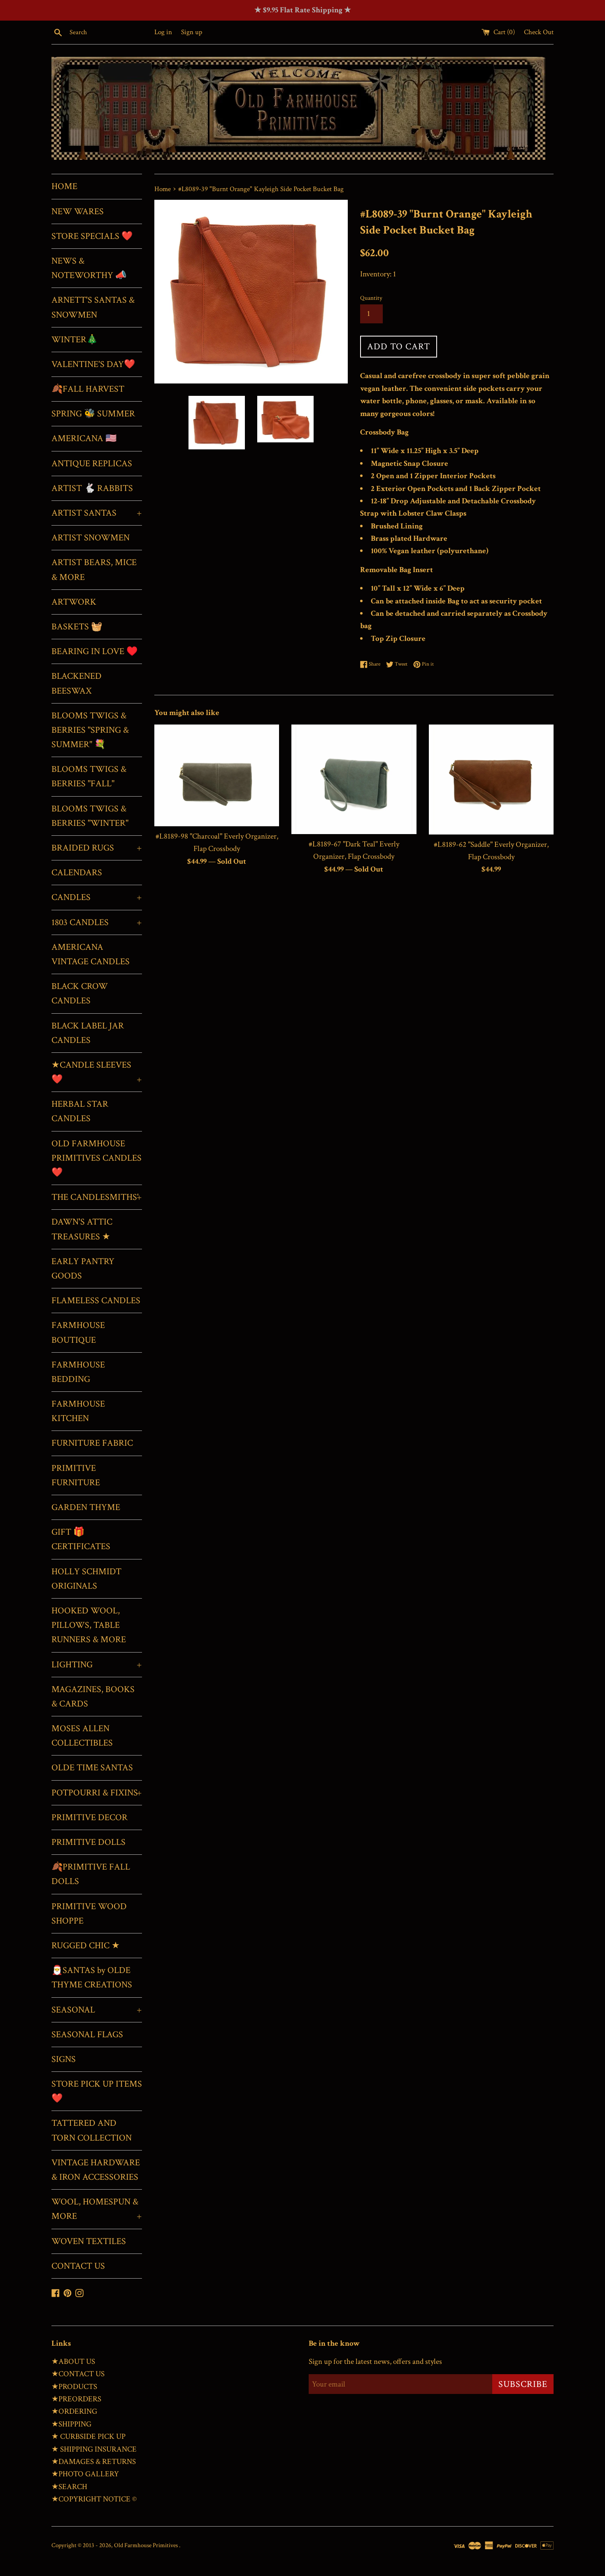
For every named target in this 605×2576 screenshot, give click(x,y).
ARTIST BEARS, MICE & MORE (94, 570)
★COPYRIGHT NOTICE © (94, 2499)
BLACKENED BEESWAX (77, 683)
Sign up (192, 32)
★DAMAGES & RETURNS (94, 2462)
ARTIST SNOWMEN (91, 538)
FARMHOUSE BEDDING (78, 1372)
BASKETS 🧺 (77, 627)
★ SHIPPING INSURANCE (94, 2449)
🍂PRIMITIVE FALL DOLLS (91, 1874)
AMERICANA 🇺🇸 (84, 438)
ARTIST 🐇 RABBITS (92, 488)
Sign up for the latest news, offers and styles (375, 2362)
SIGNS (64, 2059)
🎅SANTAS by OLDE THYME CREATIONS (92, 1978)
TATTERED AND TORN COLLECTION (92, 2130)
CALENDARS (77, 873)
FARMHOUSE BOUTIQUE (78, 1332)
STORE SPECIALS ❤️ (92, 236)
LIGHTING (97, 1665)
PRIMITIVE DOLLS (88, 1842)
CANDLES (97, 897)
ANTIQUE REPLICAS (92, 464)
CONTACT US (78, 2266)
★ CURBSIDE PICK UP (88, 2437)
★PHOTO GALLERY (85, 2474)
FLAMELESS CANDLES (96, 1301)
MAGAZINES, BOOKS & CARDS (93, 1697)
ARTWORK (74, 602)
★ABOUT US (73, 2362)
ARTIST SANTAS (97, 513)
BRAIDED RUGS (97, 848)
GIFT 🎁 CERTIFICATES (81, 1539)
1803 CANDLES (97, 922)
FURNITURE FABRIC (92, 1443)
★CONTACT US (78, 2374)
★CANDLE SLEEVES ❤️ (97, 1072)
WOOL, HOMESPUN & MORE (97, 2209)
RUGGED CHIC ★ (86, 1946)
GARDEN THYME (86, 1507)
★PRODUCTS (74, 2387)
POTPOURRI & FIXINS (97, 1793)
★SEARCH (69, 2487)
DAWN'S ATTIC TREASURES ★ (82, 1229)
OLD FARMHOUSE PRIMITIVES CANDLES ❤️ (97, 1158)
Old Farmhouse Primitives (147, 2545)
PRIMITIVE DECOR (90, 1817)
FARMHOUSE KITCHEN (78, 1411)
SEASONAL (97, 2010)
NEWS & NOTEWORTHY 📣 (89, 268)
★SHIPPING (71, 2424)
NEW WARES (78, 212)
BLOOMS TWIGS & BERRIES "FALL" (89, 776)
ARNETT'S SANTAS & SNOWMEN (93, 307)
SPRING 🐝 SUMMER (93, 414)
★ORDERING (74, 2411)
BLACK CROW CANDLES (80, 993)
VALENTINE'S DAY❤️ (93, 364)
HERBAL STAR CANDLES (80, 1111)
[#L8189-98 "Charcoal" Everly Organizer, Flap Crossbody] (217, 775)
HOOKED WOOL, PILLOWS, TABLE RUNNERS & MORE (89, 1625)
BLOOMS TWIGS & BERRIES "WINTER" (90, 816)
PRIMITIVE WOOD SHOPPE (89, 1914)
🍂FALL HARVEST (88, 389)
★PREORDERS (76, 2399)
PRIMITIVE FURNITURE (76, 1475)
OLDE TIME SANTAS (92, 1768)
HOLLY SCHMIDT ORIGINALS (86, 1579)
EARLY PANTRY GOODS (83, 1269)
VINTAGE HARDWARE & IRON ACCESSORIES (96, 2170)
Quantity (371, 298)
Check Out (539, 32)
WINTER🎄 (74, 340)
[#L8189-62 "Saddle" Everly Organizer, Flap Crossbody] (491, 779)
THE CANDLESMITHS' (97, 1197)
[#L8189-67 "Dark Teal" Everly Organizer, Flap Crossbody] (354, 779)
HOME (64, 186)
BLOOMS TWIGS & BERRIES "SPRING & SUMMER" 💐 (90, 730)
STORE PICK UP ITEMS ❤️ (97, 2091)
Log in (163, 32)
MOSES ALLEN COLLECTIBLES (82, 1736)
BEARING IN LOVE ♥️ (94, 651)
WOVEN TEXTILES (89, 2241)
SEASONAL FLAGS (87, 2035)
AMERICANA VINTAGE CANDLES (91, 954)
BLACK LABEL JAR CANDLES (88, 1033)
